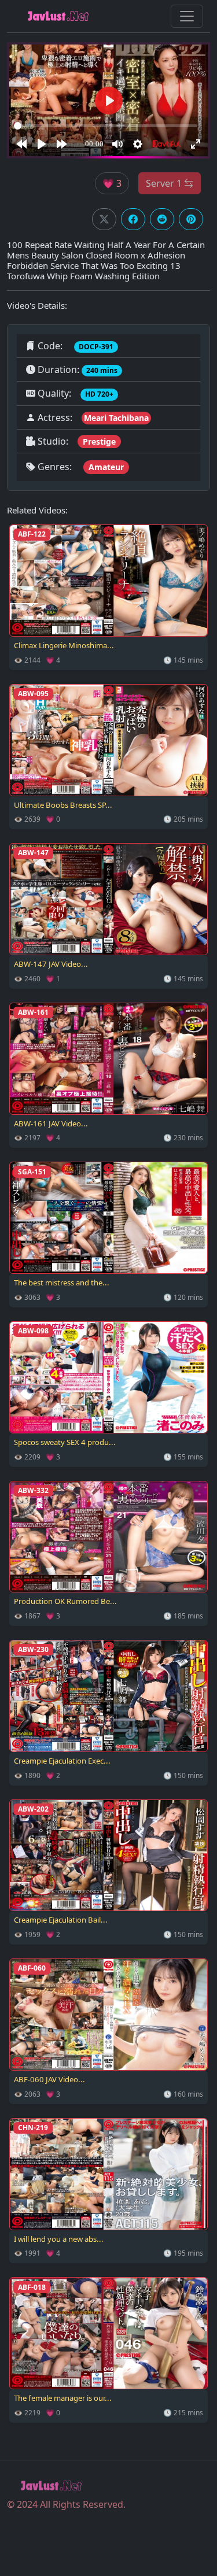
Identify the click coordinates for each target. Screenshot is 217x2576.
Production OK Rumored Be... (65, 1601)
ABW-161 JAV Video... (51, 1123)
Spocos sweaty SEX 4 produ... (65, 1442)
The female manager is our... (63, 2398)
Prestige (99, 441)
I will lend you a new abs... (59, 2239)
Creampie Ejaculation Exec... (62, 1761)
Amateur (106, 467)
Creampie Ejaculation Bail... (61, 1920)
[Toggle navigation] (187, 16)
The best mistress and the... (62, 1283)
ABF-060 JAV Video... (49, 2079)
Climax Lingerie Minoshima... (64, 645)
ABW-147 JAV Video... (51, 964)
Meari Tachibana (116, 418)
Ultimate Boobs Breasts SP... (63, 805)
